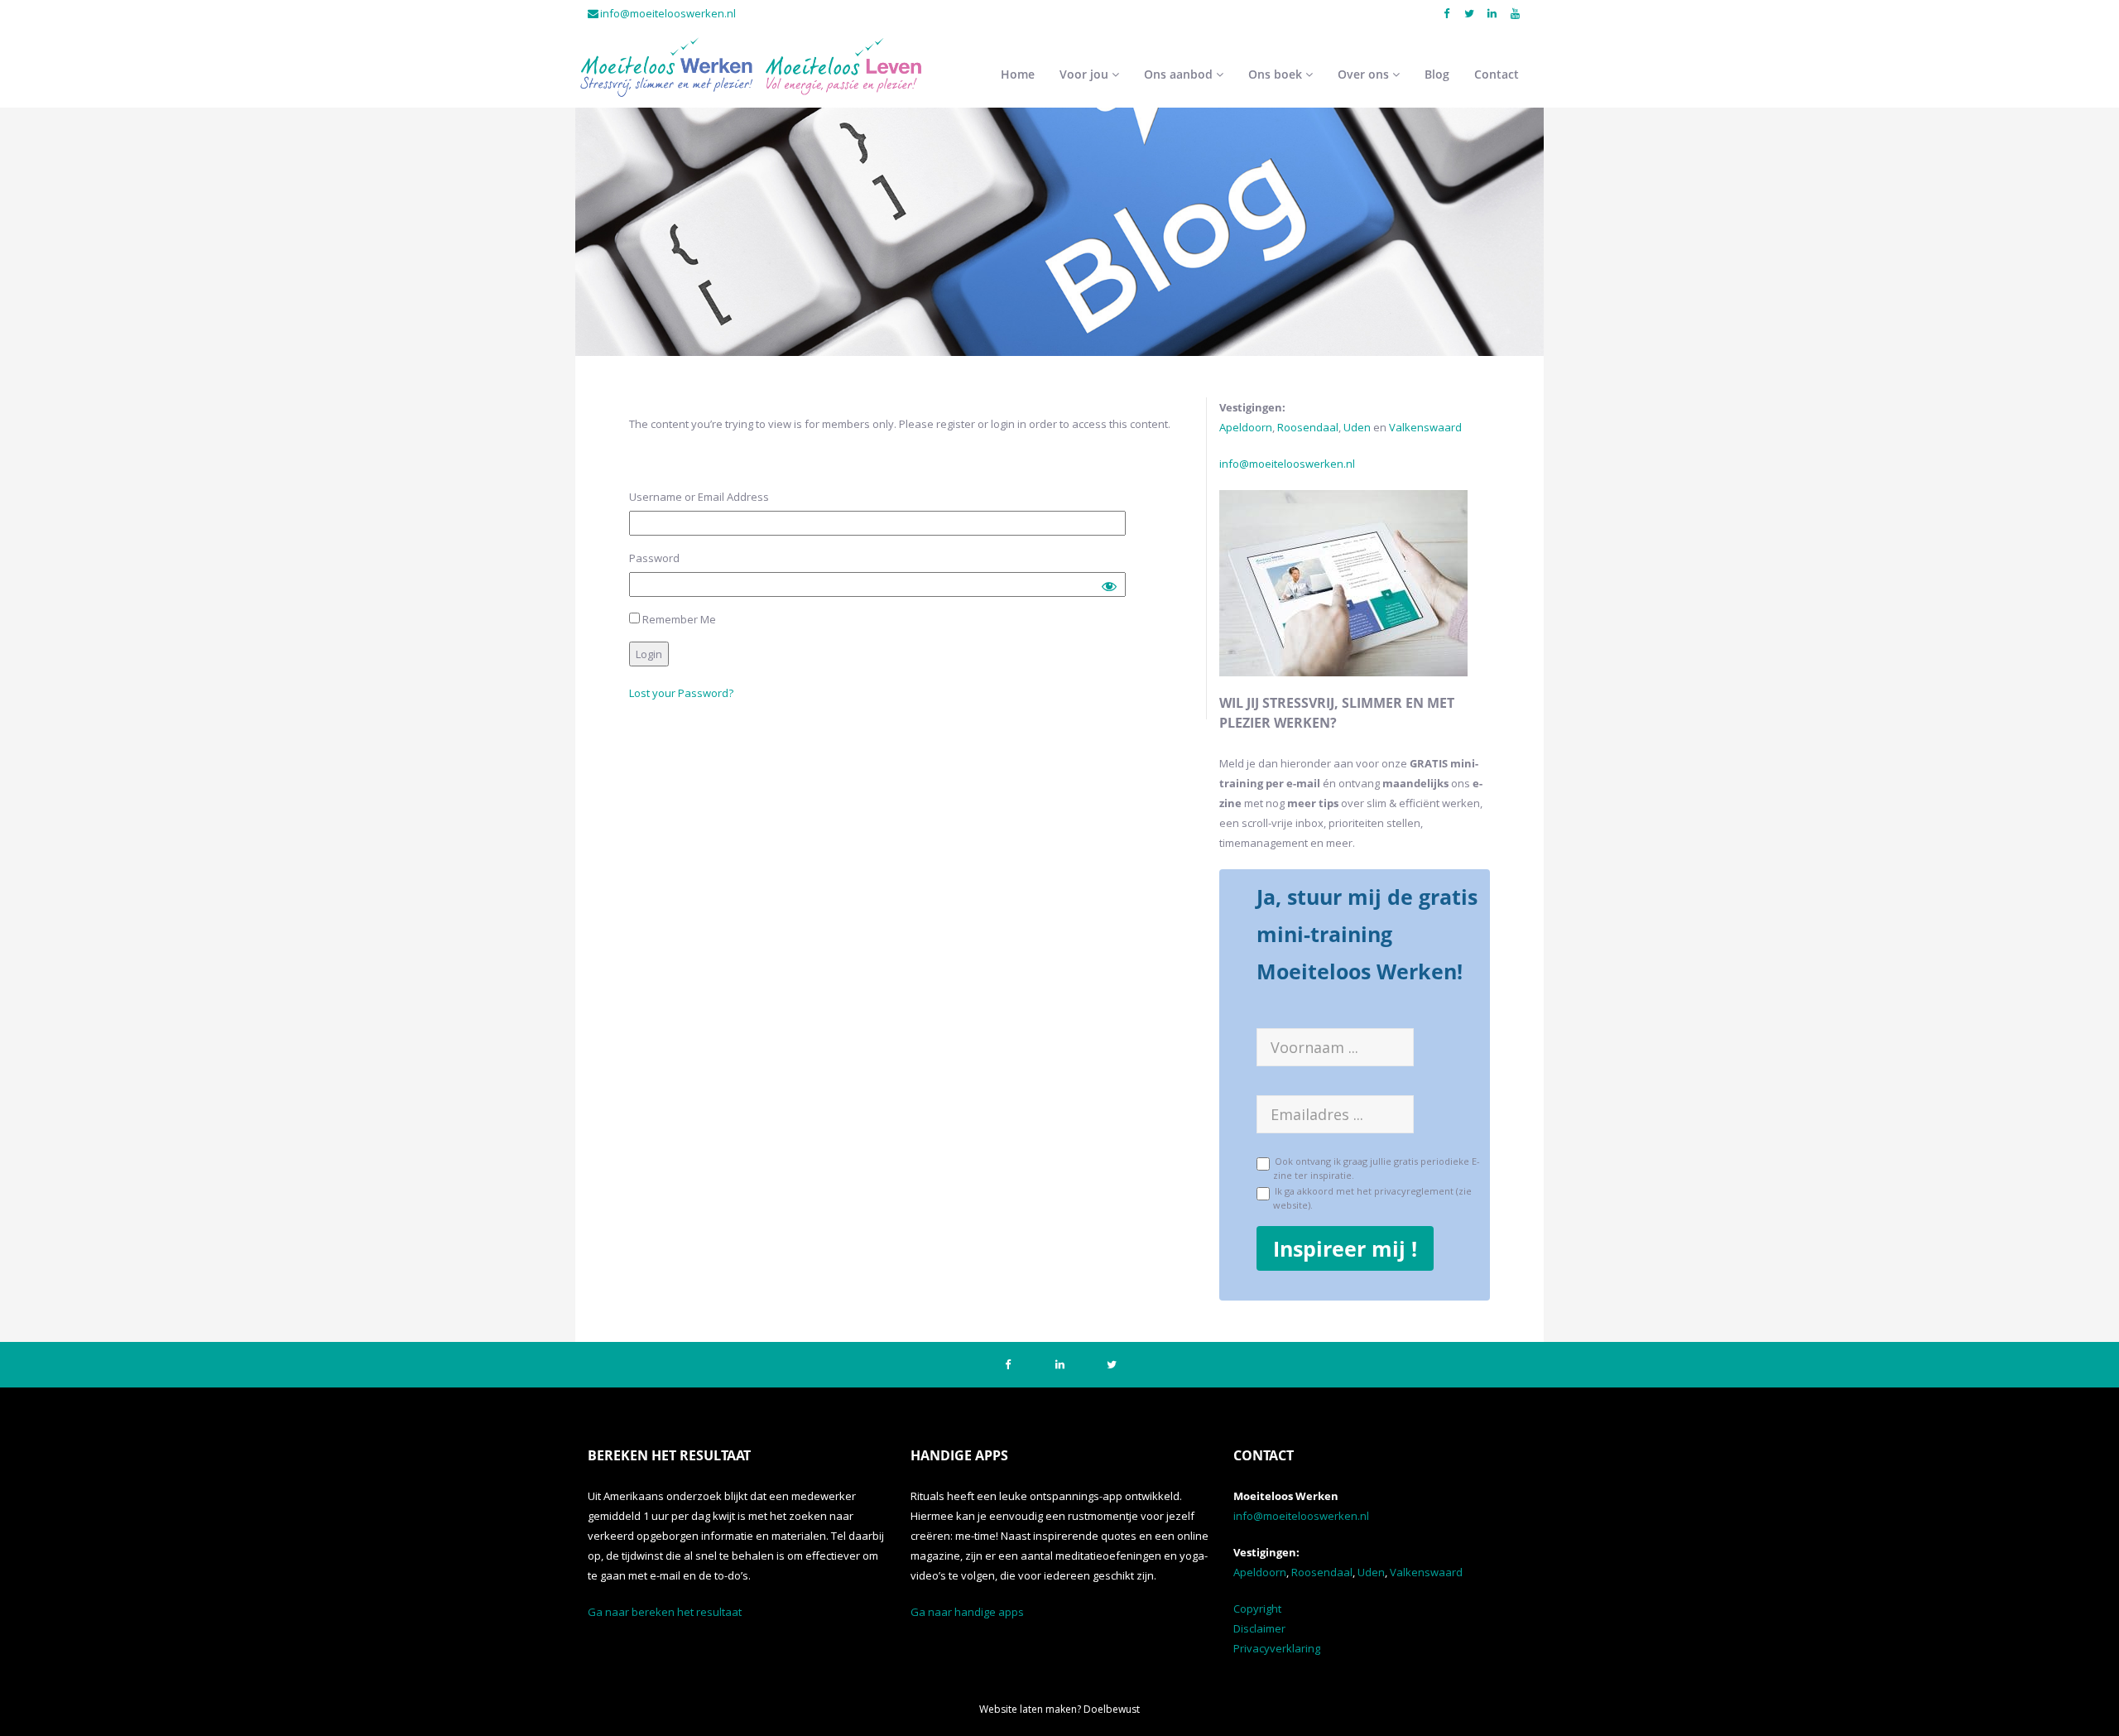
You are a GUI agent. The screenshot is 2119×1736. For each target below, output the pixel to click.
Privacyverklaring (1277, 1648)
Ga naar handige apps (967, 1612)
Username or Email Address (699, 497)
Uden (1358, 427)
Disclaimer (1259, 1628)
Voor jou (1086, 74)
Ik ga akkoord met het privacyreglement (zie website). (1371, 1197)
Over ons (1365, 74)
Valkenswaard (1425, 427)
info (1229, 464)
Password (654, 558)
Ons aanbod (1180, 74)
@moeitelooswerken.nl (1297, 464)
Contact (1497, 74)
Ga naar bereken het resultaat (665, 1612)
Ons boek (1277, 74)
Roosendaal (1308, 427)
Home (1018, 74)
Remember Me (678, 619)
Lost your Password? (681, 693)
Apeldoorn (1246, 427)
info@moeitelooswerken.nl (668, 13)
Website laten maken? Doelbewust (1059, 1709)
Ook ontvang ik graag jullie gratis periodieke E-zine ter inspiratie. (1375, 1167)
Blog (1437, 74)
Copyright (1257, 1609)
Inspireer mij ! (1345, 1248)
